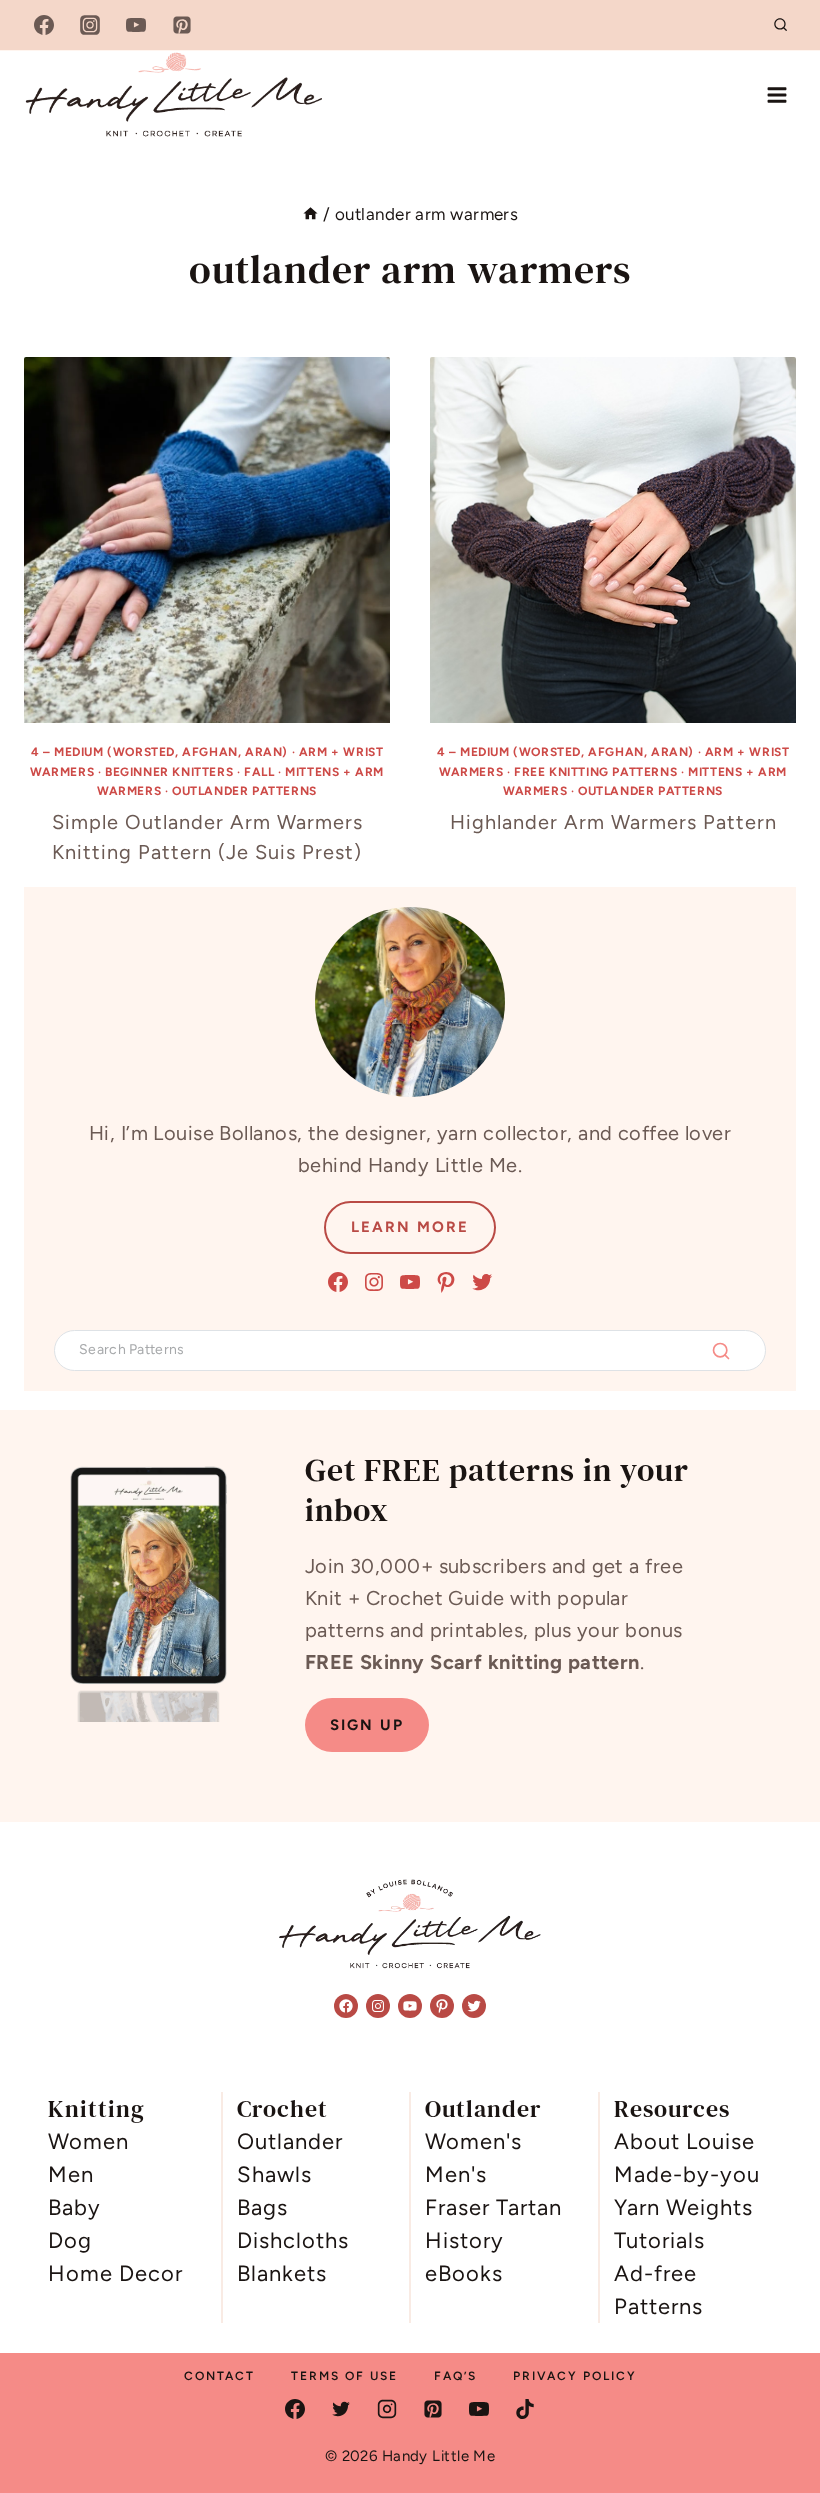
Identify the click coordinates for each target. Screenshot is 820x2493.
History (464, 2240)
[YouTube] (136, 25)
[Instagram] (90, 25)
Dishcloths (293, 2240)
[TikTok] (525, 2409)
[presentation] (207, 540)
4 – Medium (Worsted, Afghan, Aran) (159, 752)
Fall (259, 772)
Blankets (282, 2273)
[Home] (310, 214)
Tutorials (659, 2240)
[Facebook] (44, 25)
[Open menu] (776, 94)
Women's (473, 2141)
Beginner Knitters (169, 772)
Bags (262, 2207)
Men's (456, 2174)
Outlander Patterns (244, 791)
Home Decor (115, 2273)
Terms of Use (344, 2376)
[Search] (721, 1351)
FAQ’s (455, 2376)
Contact (219, 2376)
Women (88, 2141)
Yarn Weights (683, 2207)
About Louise (684, 2141)
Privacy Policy (575, 2376)
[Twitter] (341, 2409)
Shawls (274, 2174)
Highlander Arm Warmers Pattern (613, 822)
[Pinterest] (182, 25)
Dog (70, 2240)
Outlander (290, 2141)
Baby (74, 2207)
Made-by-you (687, 2174)
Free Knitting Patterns (595, 772)
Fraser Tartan (493, 2207)
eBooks (464, 2273)
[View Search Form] (781, 25)
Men (71, 2174)
